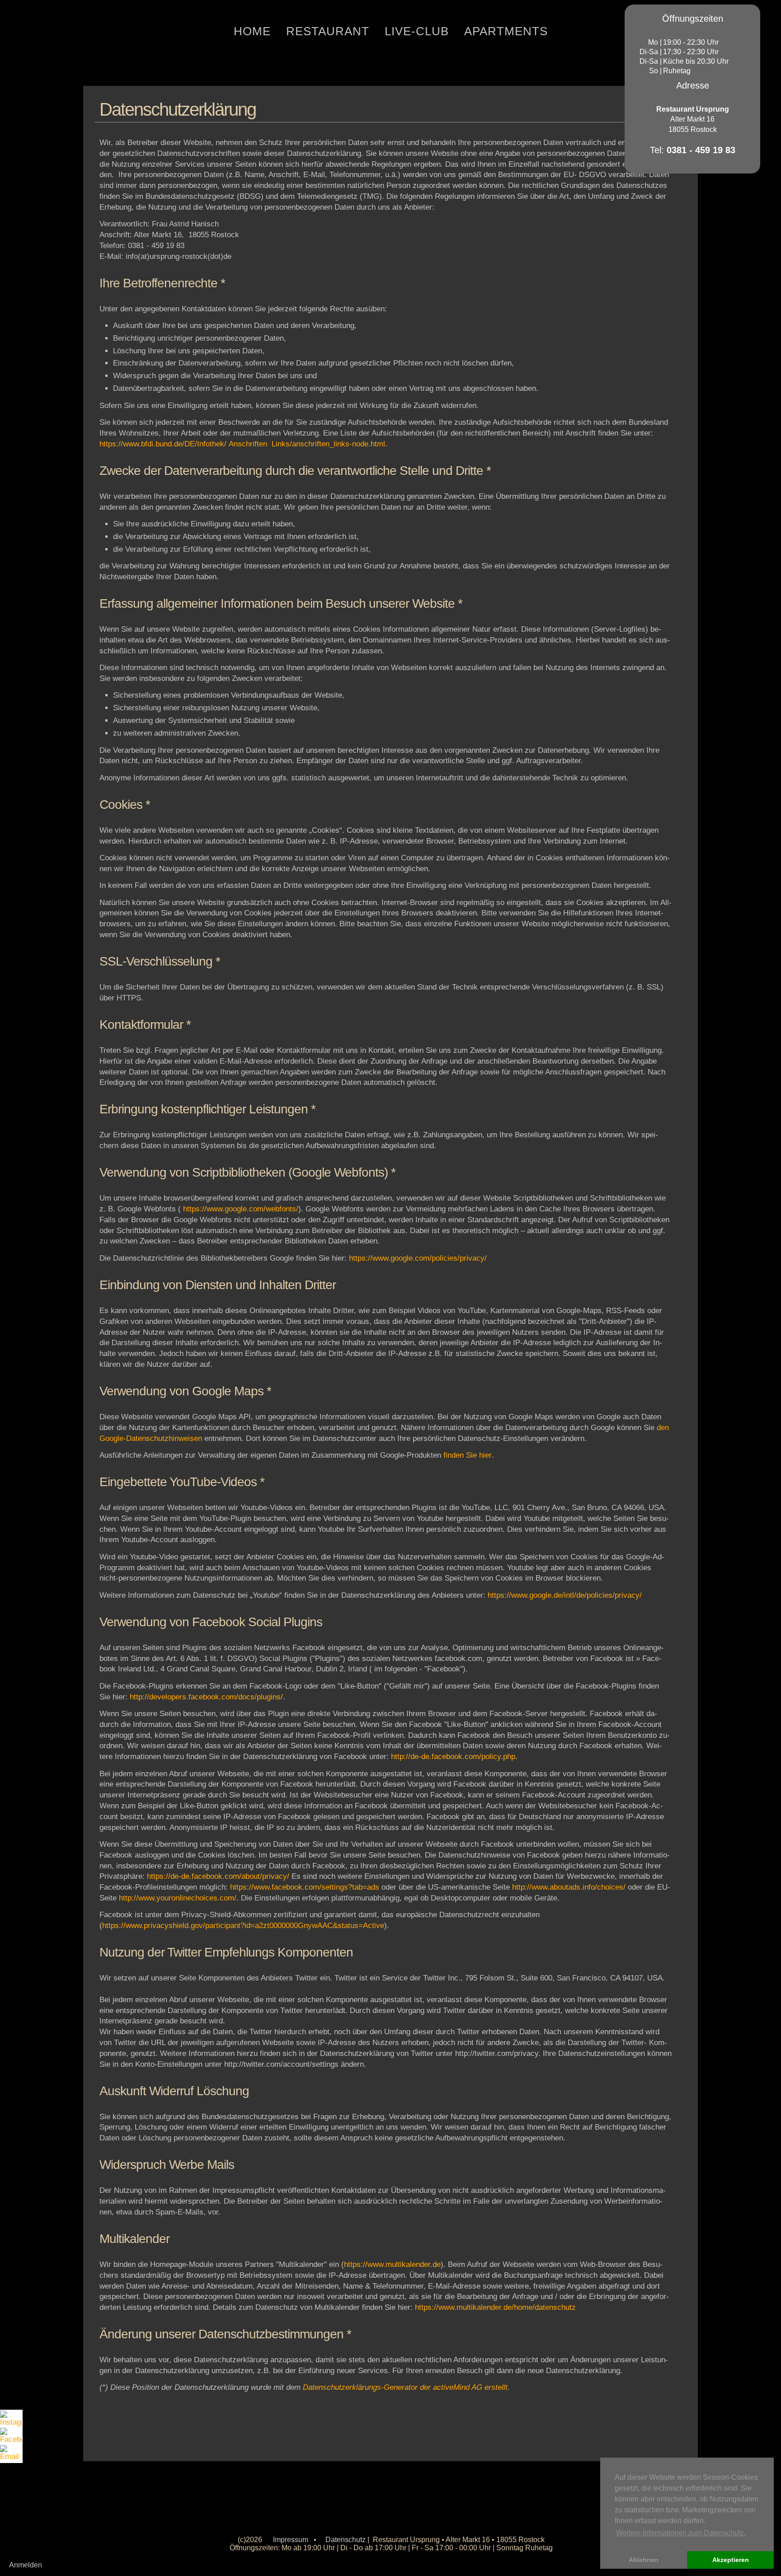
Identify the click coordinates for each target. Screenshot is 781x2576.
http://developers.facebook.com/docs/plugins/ (206, 1697)
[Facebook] (11, 2436)
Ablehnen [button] (644, 2560)
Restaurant (328, 31)
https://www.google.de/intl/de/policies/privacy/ (565, 1595)
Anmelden (26, 2565)
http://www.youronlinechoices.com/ (178, 1898)
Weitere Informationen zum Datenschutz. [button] (681, 2533)
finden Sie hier (468, 1455)
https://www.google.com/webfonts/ (241, 1209)
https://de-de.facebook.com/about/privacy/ (219, 1876)
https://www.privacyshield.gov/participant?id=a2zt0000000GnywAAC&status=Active (243, 1926)
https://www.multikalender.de (392, 2264)
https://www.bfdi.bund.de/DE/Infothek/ (163, 444)
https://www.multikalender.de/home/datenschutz (495, 2307)
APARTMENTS (506, 31)
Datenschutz (346, 2540)
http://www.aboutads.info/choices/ (569, 1887)
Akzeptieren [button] (731, 2560)
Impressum (291, 2540)
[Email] (11, 2454)
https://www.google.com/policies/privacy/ (418, 1258)
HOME (252, 31)
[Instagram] (11, 2419)
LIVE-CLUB (417, 31)
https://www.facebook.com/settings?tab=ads (305, 1887)
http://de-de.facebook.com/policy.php (453, 1757)
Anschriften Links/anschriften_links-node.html (307, 444)
